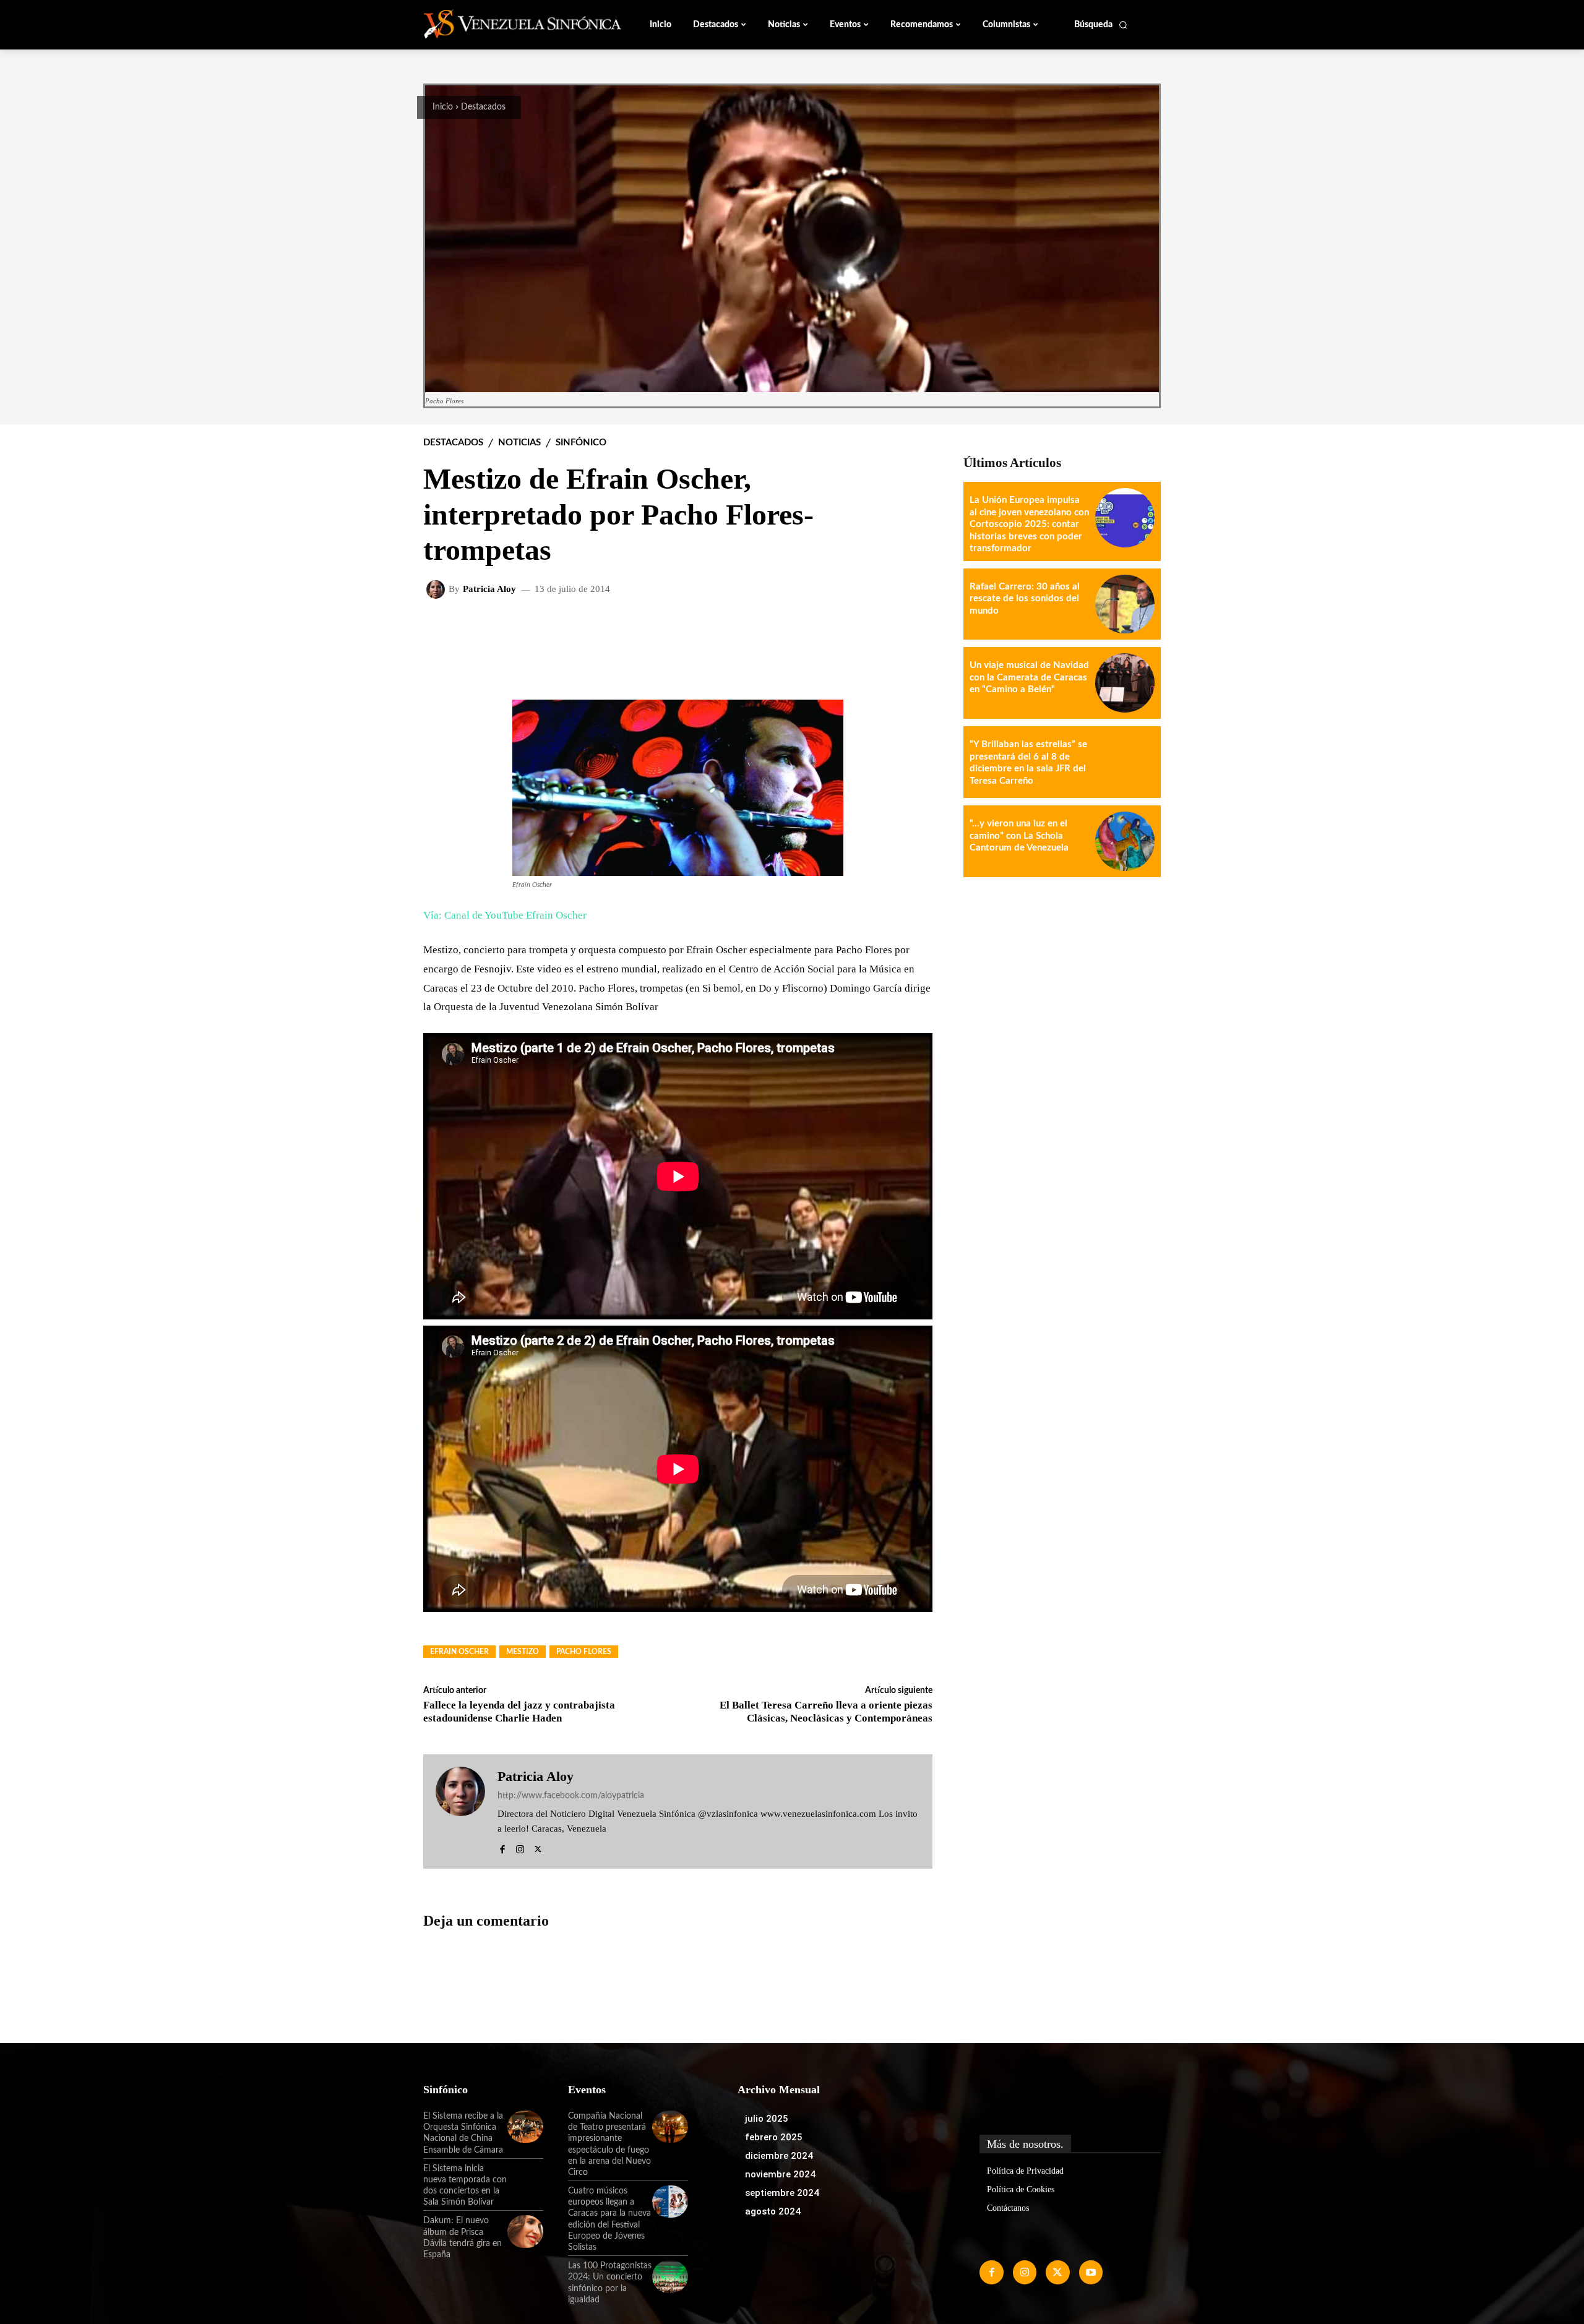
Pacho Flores (584, 1652)
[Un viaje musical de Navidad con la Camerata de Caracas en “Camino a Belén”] (1125, 683)
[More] (913, 630)
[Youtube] (1091, 2272)
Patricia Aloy (489, 589)
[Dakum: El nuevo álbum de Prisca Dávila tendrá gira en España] (525, 2231)
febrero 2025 (774, 2137)
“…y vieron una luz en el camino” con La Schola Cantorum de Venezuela (1019, 836)
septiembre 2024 (782, 2193)
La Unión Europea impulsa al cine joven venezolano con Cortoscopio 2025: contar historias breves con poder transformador (1029, 524)
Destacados (483, 107)
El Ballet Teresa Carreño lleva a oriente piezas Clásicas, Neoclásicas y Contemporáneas (826, 1711)
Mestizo (523, 1652)
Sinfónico (581, 443)
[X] (538, 1847)
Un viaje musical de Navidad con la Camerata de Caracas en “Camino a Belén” (1029, 677)
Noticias (519, 443)
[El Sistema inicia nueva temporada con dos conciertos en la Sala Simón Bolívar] (525, 2179)
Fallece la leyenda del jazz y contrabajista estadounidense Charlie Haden (519, 1711)
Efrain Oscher (459, 1652)
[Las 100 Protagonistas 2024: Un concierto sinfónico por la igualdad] (670, 2276)
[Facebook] (502, 1847)
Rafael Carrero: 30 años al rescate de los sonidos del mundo (1025, 599)
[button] (1101, 25)
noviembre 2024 (780, 2174)
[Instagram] (520, 1847)
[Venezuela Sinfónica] (506, 24)
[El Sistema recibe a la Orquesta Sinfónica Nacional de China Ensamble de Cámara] (525, 2127)
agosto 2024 (773, 2211)
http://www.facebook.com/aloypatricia (571, 1796)
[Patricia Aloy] (437, 590)
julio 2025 (767, 2119)
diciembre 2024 (779, 2156)
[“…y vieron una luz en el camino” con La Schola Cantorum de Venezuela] (1125, 841)
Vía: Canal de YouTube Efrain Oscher (505, 915)
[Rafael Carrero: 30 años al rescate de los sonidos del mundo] (1125, 604)
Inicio (443, 107)
